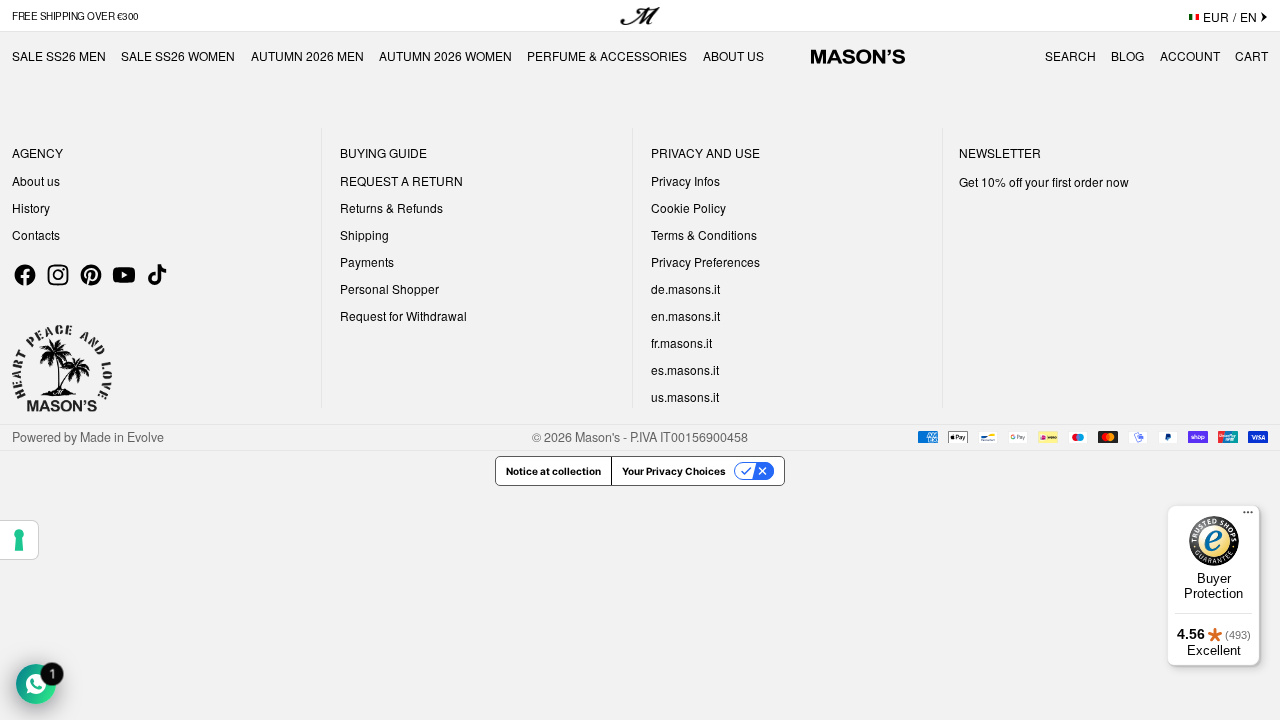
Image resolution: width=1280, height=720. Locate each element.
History (31, 207)
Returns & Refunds (391, 207)
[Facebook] (25, 275)
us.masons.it (685, 396)
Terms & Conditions (704, 234)
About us (36, 180)
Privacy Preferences (705, 261)
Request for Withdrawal (403, 315)
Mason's (599, 437)
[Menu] (1248, 517)
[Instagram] (58, 275)
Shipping (364, 234)
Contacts (36, 234)
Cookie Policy (688, 207)
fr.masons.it (681, 342)
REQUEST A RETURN (401, 180)
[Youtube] (124, 275)
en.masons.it (685, 315)
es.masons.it (685, 369)
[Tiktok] (157, 275)
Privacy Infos (685, 180)
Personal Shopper (389, 288)
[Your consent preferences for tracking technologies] (19, 540)
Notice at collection (553, 471)
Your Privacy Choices (674, 471)
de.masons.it (685, 288)
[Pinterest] (91, 275)
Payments (367, 261)
